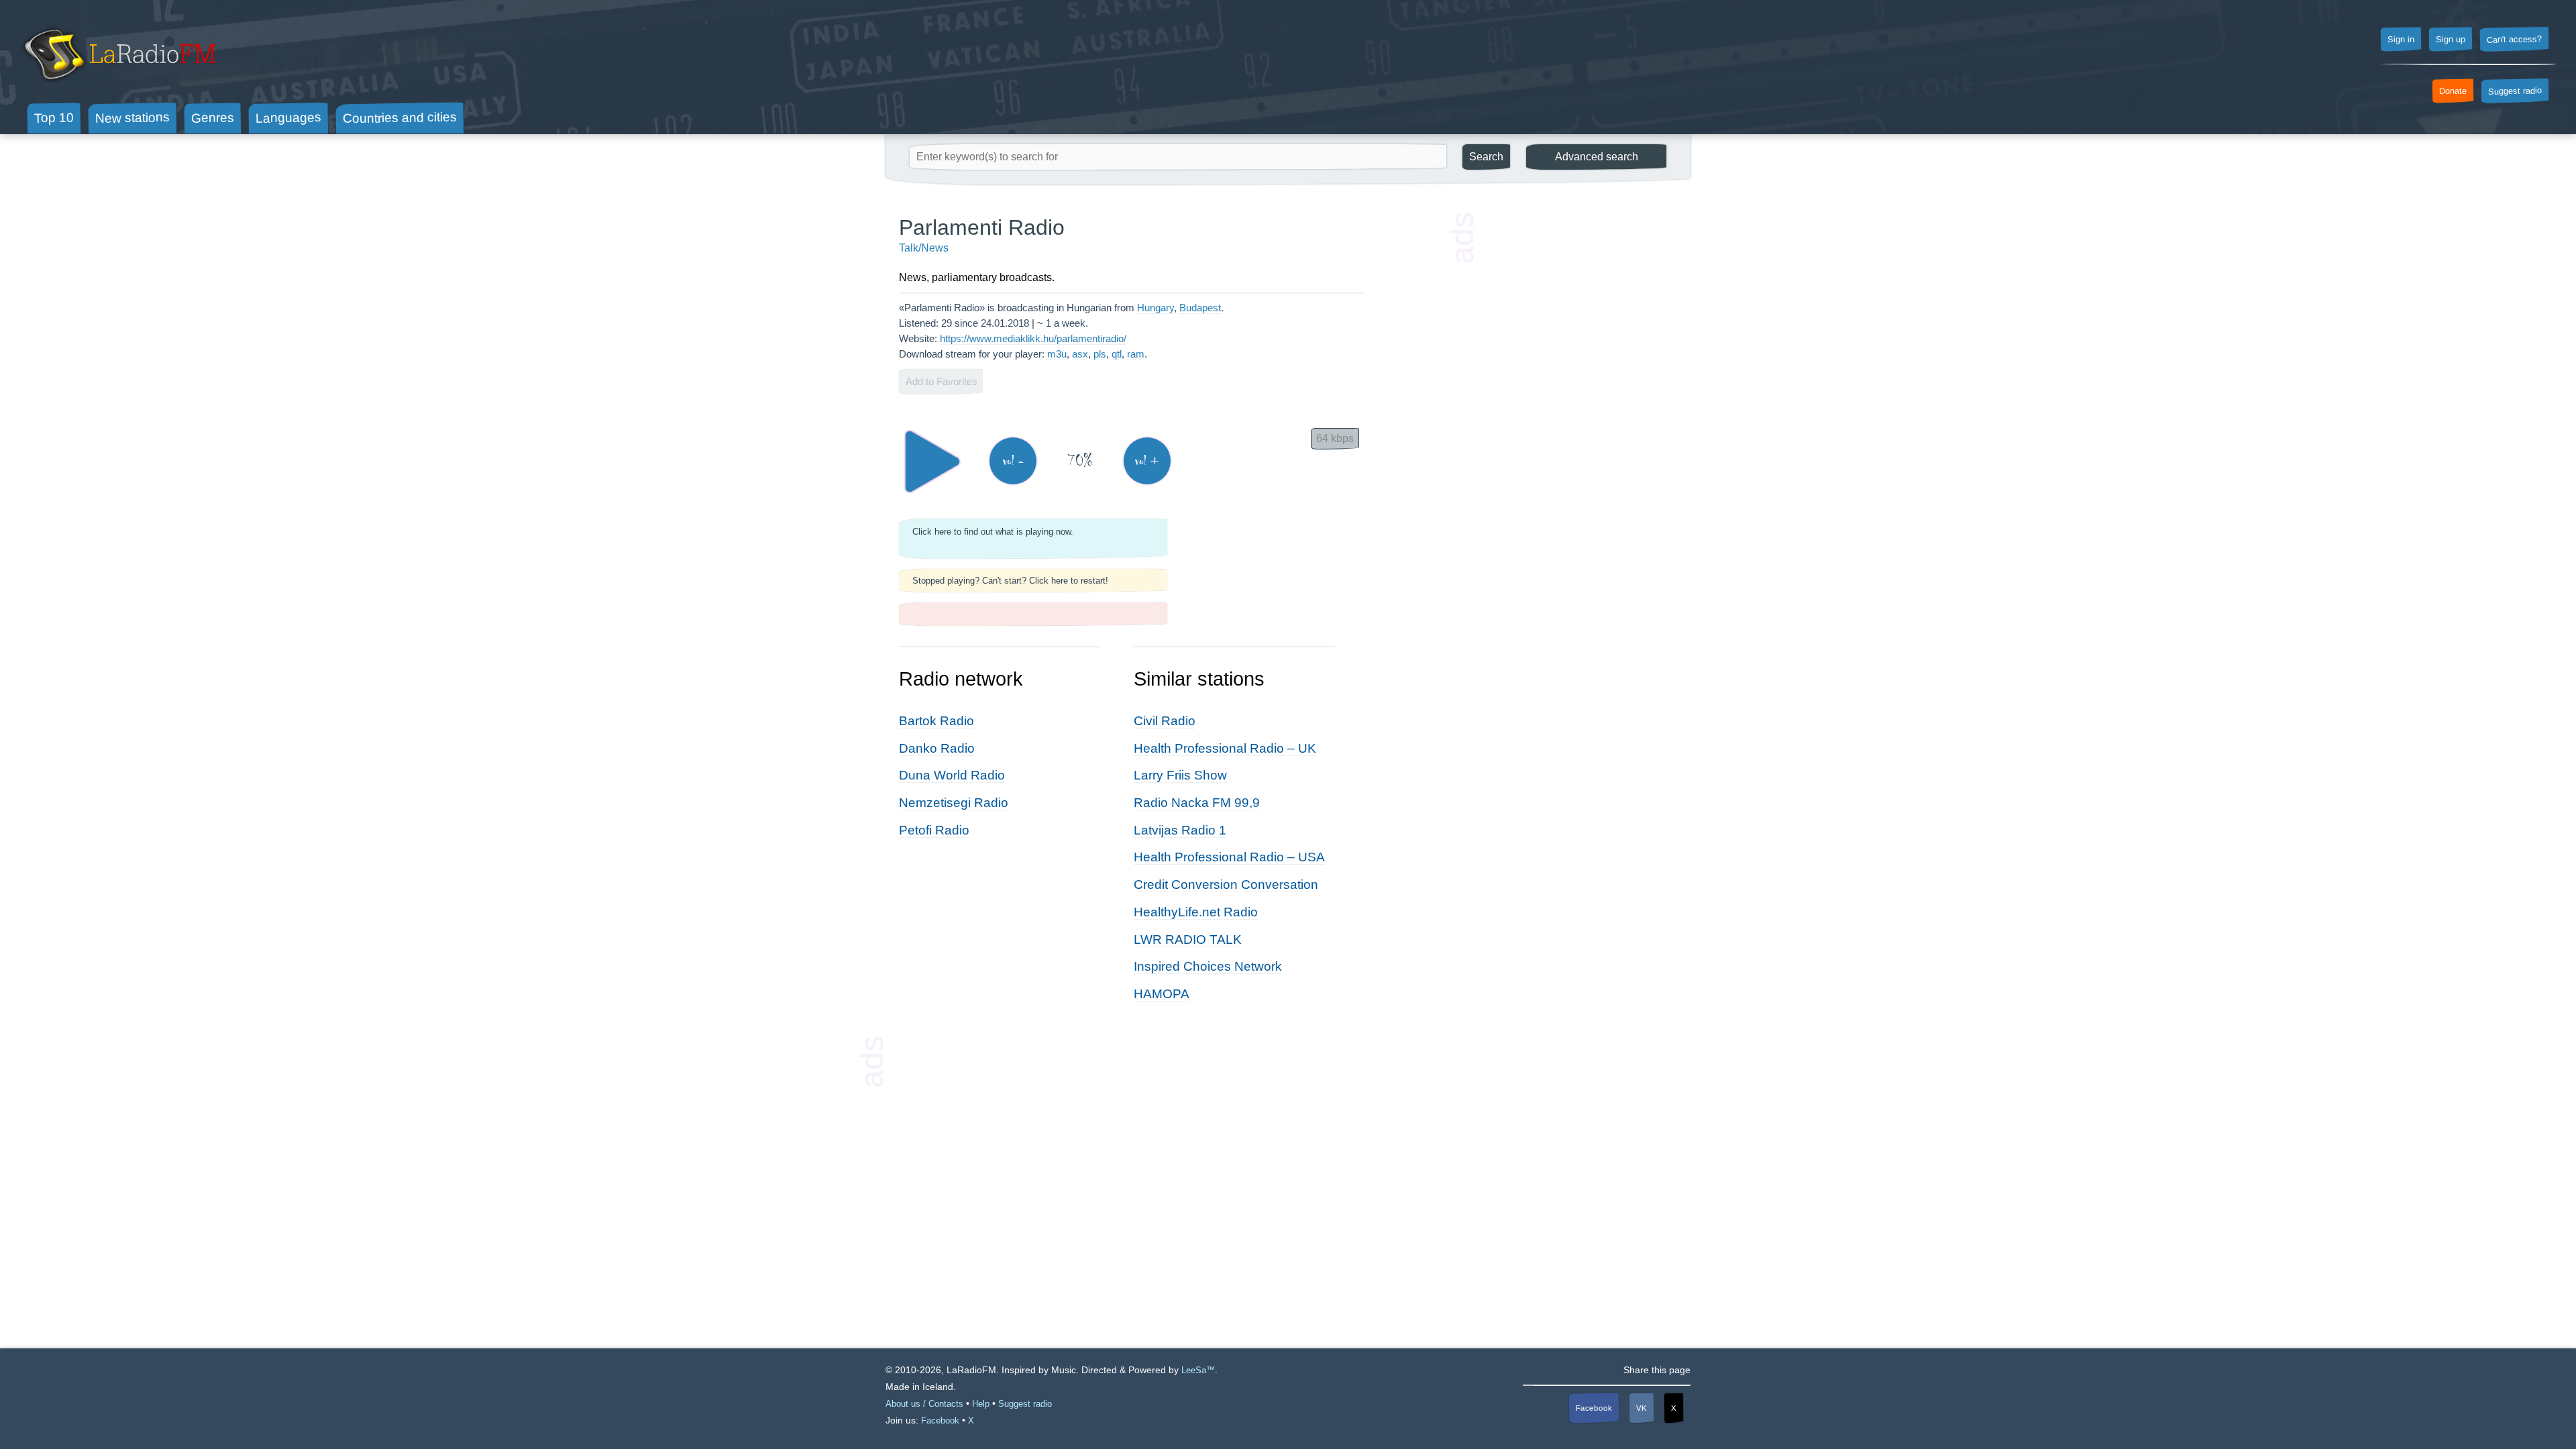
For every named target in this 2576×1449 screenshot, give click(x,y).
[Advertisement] (1576, 416)
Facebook (1594, 1408)
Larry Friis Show (1180, 775)
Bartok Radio (936, 721)
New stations (132, 118)
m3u (1057, 354)
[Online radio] (118, 86)
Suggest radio (2515, 91)
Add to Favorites (942, 381)
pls (1100, 354)
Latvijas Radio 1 (1180, 830)
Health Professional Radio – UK (1225, 748)
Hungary (1156, 308)
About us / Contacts (924, 1404)
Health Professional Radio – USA (1229, 857)
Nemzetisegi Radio (954, 803)
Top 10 (54, 117)
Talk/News (924, 248)
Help (981, 1404)
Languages (288, 118)
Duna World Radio (952, 775)
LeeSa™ (1198, 1370)
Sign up (2451, 40)
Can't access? (2514, 39)
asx (1080, 354)
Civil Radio (1165, 721)
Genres (213, 117)
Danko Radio (937, 748)
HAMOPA (1162, 994)
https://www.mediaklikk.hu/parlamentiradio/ (1033, 338)
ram (1136, 354)
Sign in (2401, 40)
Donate (2453, 91)
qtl (1117, 354)
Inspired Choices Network (1208, 966)
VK (1642, 1408)
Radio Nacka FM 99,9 (1197, 803)
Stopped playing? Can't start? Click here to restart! (1010, 581)
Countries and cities (400, 118)
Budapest (1200, 308)
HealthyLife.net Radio (1196, 912)
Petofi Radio (934, 830)
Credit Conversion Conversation (1226, 884)
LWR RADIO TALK (1188, 940)
